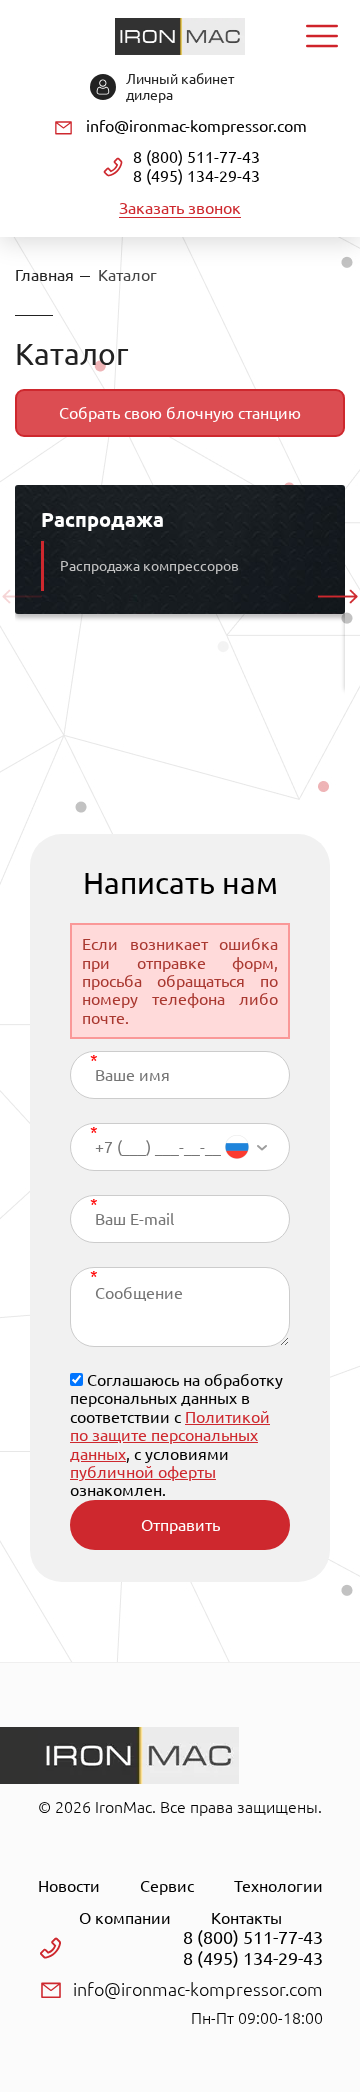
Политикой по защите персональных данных (170, 1435)
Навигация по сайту (322, 36)
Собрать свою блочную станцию (180, 413)
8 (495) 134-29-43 (196, 176)
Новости (69, 1886)
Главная (44, 275)
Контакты (246, 1918)
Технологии (278, 1886)
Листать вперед (338, 597)
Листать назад (22, 597)
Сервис (167, 1886)
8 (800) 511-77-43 (196, 157)
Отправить (180, 1525)
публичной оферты (143, 1472)
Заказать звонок (180, 208)
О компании (125, 1918)
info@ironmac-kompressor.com (196, 126)
